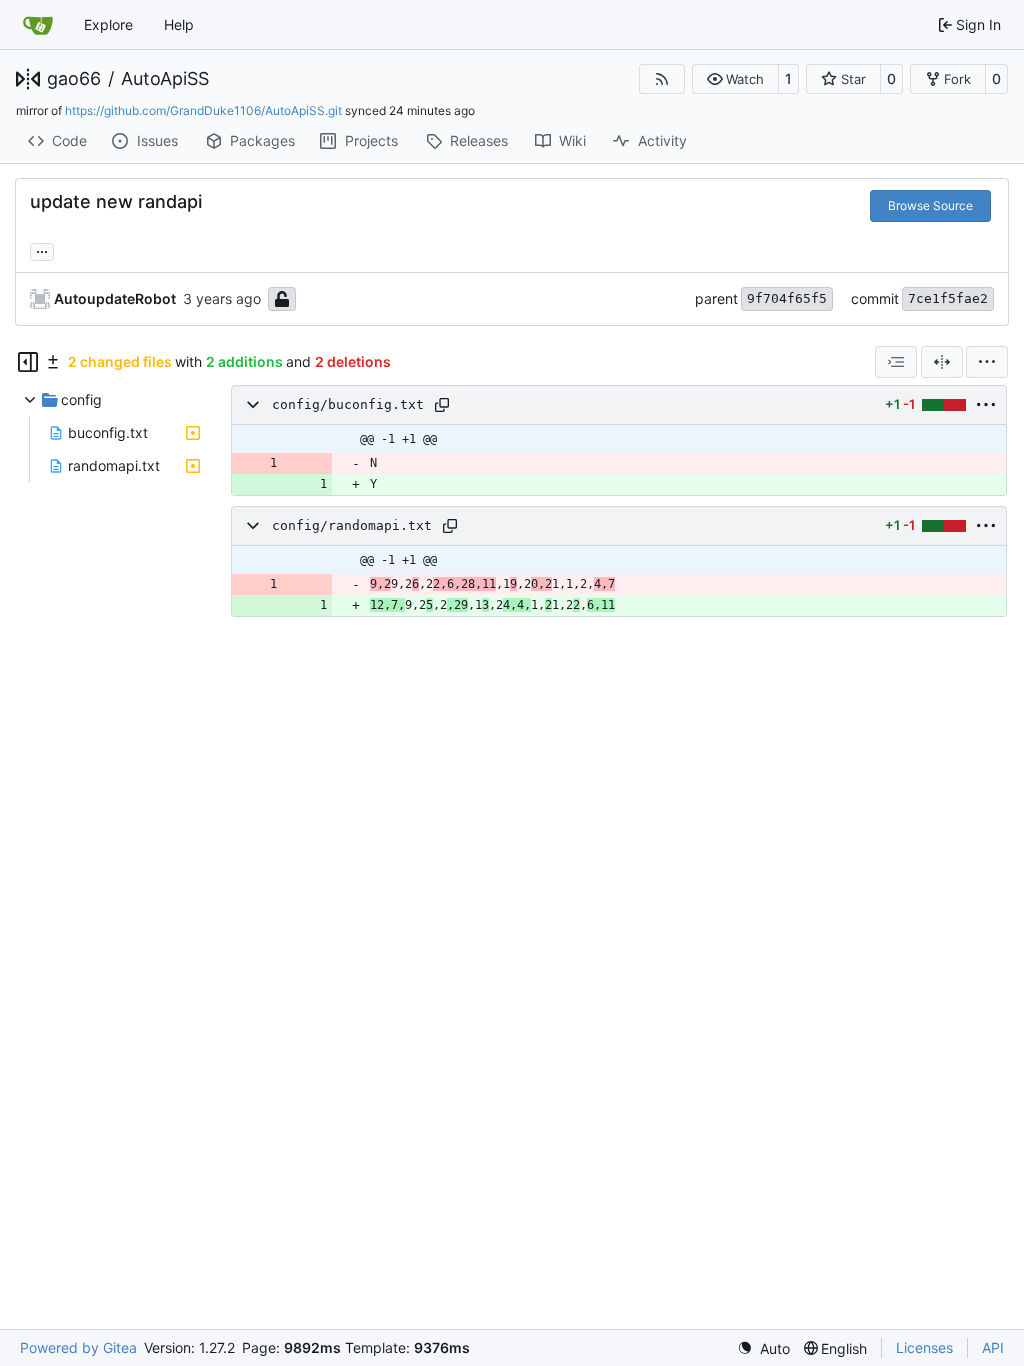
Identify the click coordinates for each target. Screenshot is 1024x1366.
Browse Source (930, 205)
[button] (735, 79)
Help (179, 24)
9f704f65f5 (787, 298)
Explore (108, 24)
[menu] (987, 362)
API (993, 1347)
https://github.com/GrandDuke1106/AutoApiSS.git (203, 110)
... (42, 249)
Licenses (924, 1347)
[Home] (38, 25)
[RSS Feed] (662, 79)
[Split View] (942, 362)
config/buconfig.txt (348, 404)
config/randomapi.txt (352, 525)
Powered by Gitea (78, 1347)
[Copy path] (442, 405)
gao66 (74, 79)
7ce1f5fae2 (948, 298)
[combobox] (896, 362)
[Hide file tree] (28, 362)
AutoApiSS (165, 79)
